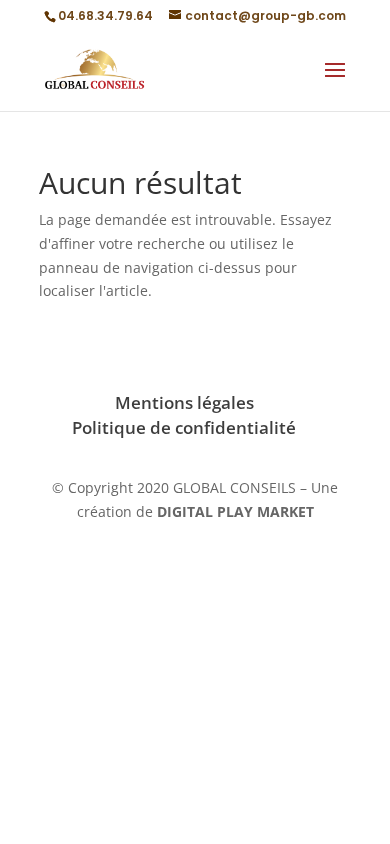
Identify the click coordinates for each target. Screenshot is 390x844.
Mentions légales (184, 402)
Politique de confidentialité (184, 427)
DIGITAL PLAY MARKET (235, 511)
